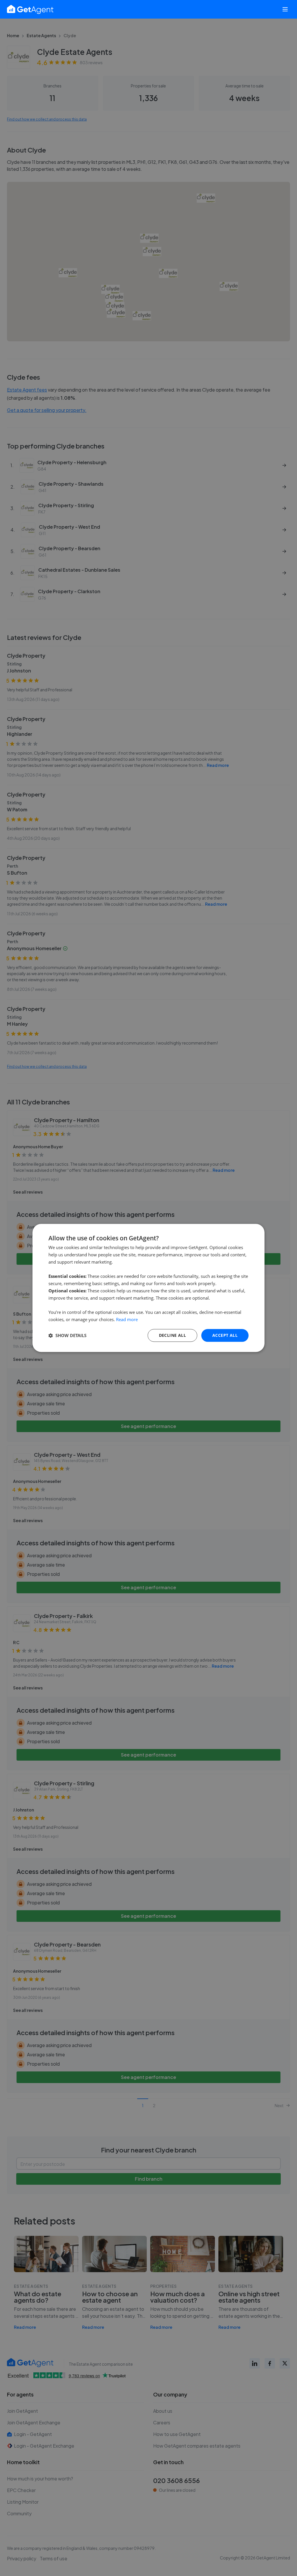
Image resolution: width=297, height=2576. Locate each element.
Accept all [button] (225, 1335)
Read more (127, 1319)
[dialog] (148, 1288)
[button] (67, 1335)
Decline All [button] (172, 1335)
